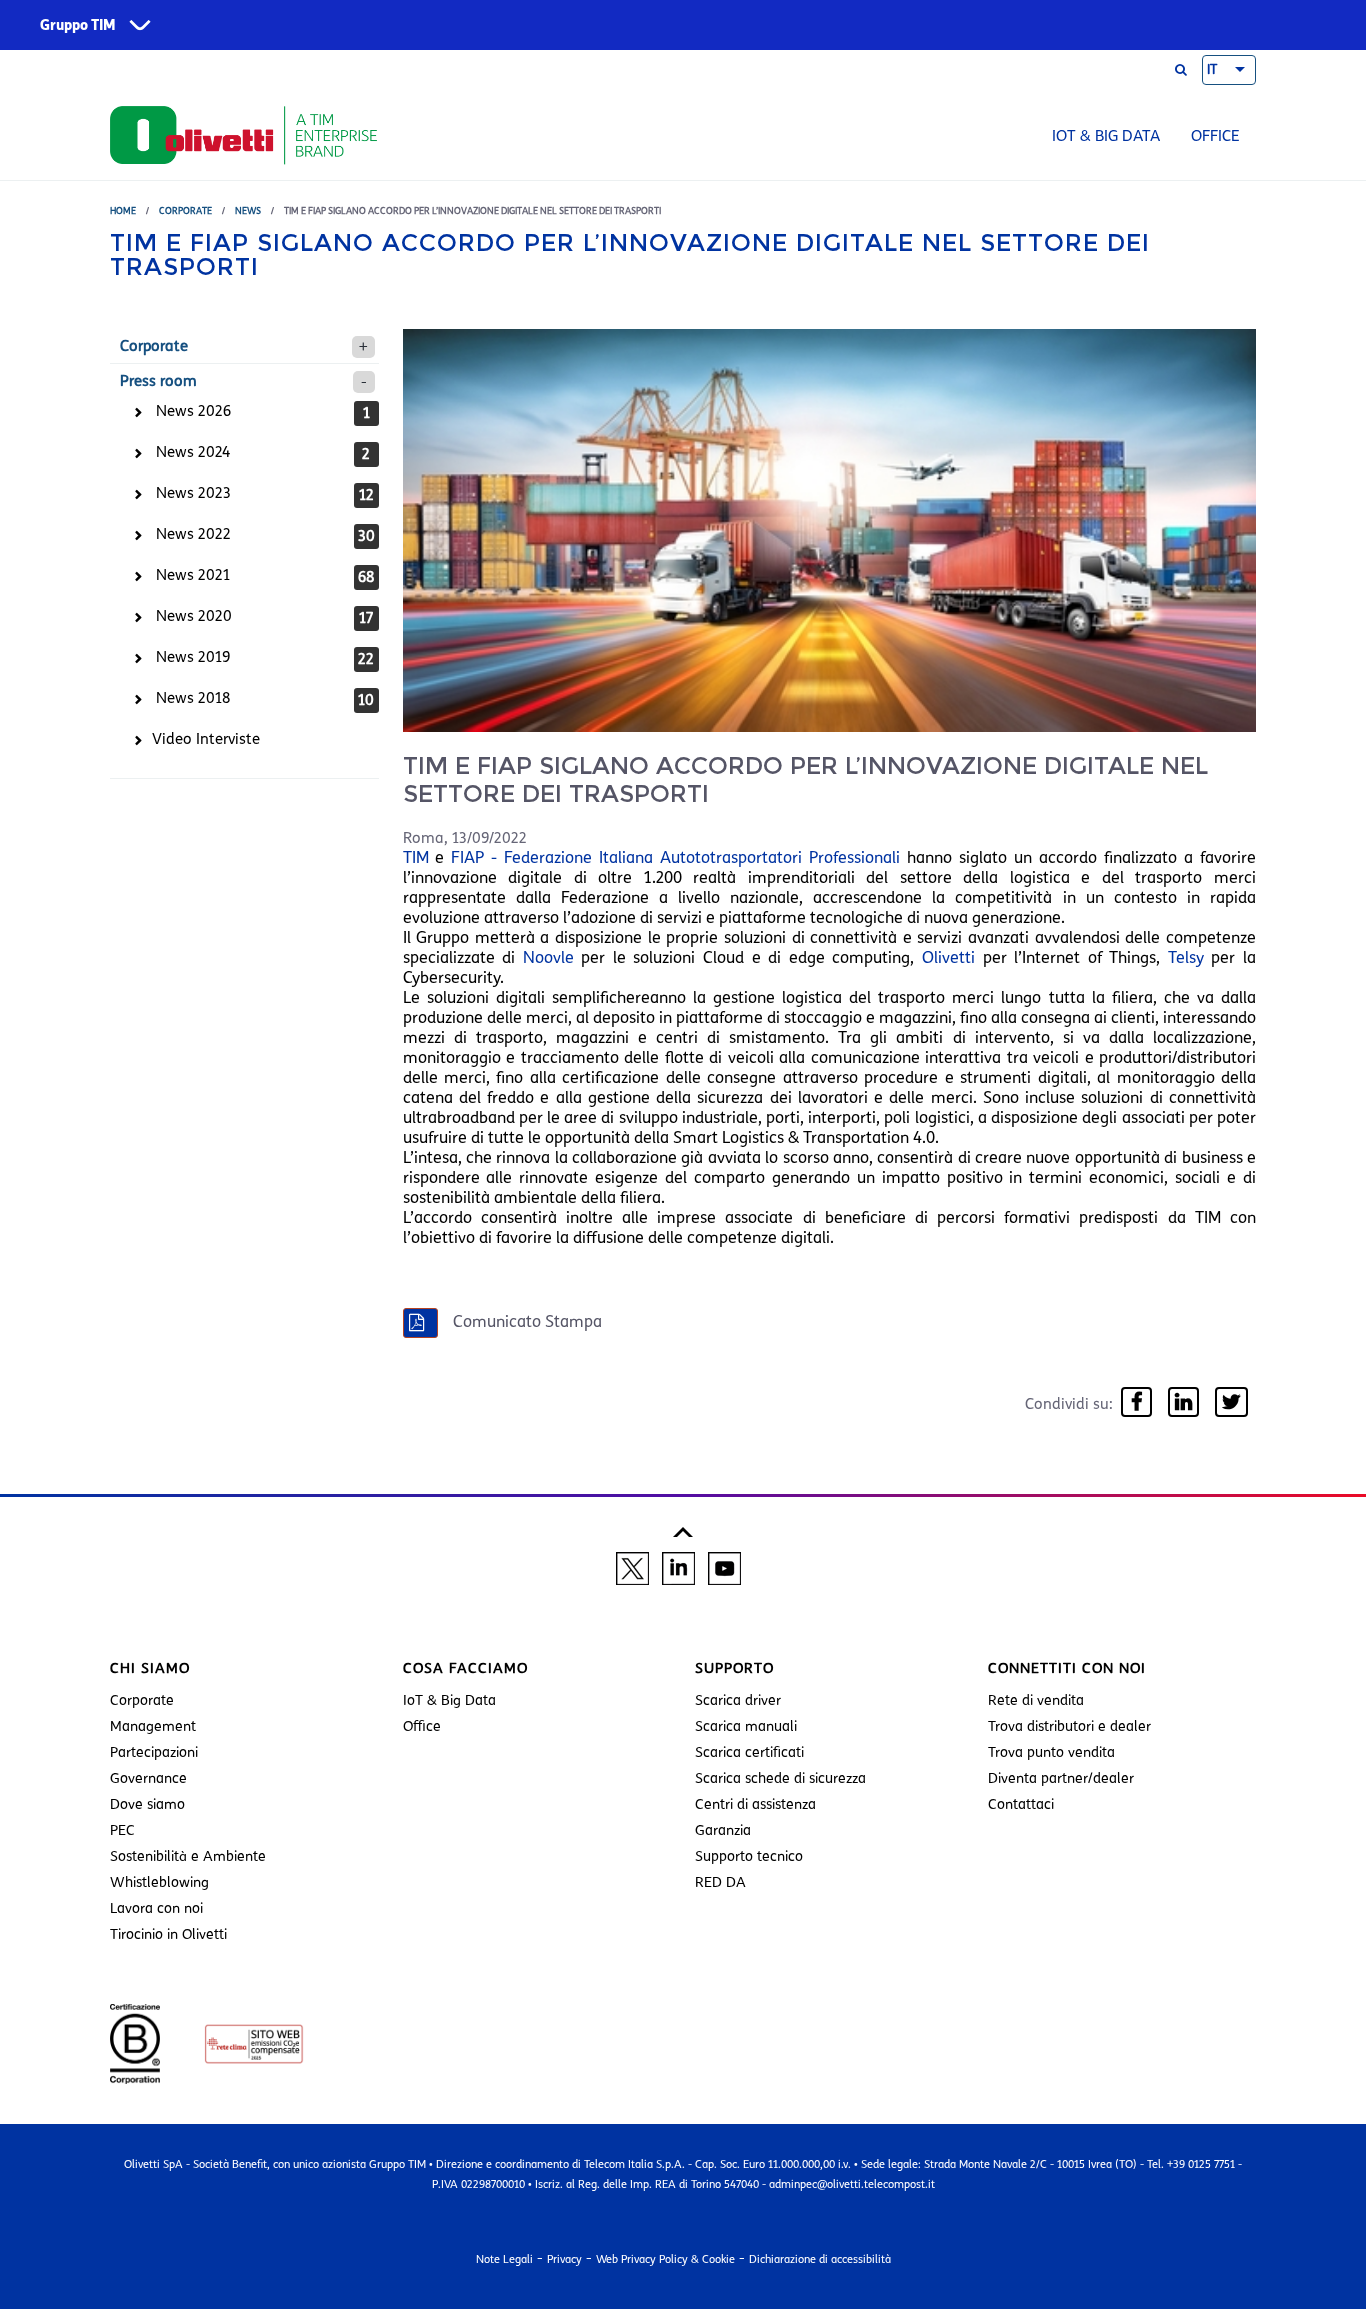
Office (1215, 136)
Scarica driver (738, 1700)
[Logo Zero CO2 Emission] (234, 2043)
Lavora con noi (156, 1908)
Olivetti (948, 957)
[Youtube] (724, 1567)
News (248, 210)
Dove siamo (147, 1804)
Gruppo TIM (78, 25)
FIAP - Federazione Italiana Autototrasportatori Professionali (675, 857)
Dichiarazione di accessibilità (820, 2259)
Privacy (564, 2259)
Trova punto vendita (1051, 1752)
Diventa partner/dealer (1061, 1778)
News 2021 (193, 575)
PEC (122, 1830)
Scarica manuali (746, 1726)
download (659, 1322)
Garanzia (723, 1830)
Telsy (1186, 957)
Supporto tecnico (749, 1856)
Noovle (548, 957)
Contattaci (1021, 1804)
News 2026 (193, 411)
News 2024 (193, 452)
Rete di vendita (1036, 1700)
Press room (158, 381)
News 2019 (193, 657)
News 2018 (193, 698)
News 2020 (194, 616)
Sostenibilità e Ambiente (188, 1856)
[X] (632, 1567)
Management (153, 1726)
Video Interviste (206, 739)
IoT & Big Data (1106, 136)
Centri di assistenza (755, 1804)
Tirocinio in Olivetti (168, 1934)
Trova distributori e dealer (1069, 1726)
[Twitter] (1231, 1403)
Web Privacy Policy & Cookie (665, 2259)
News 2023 (193, 493)
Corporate (185, 210)
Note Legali (504, 2259)
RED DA (720, 1882)
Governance (148, 1778)
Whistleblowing (159, 1882)
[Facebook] (1136, 1403)
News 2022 (193, 534)
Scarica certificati (749, 1752)
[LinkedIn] (1183, 1403)
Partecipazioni (154, 1752)
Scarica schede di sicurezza (780, 1778)
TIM (416, 857)
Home (123, 210)
